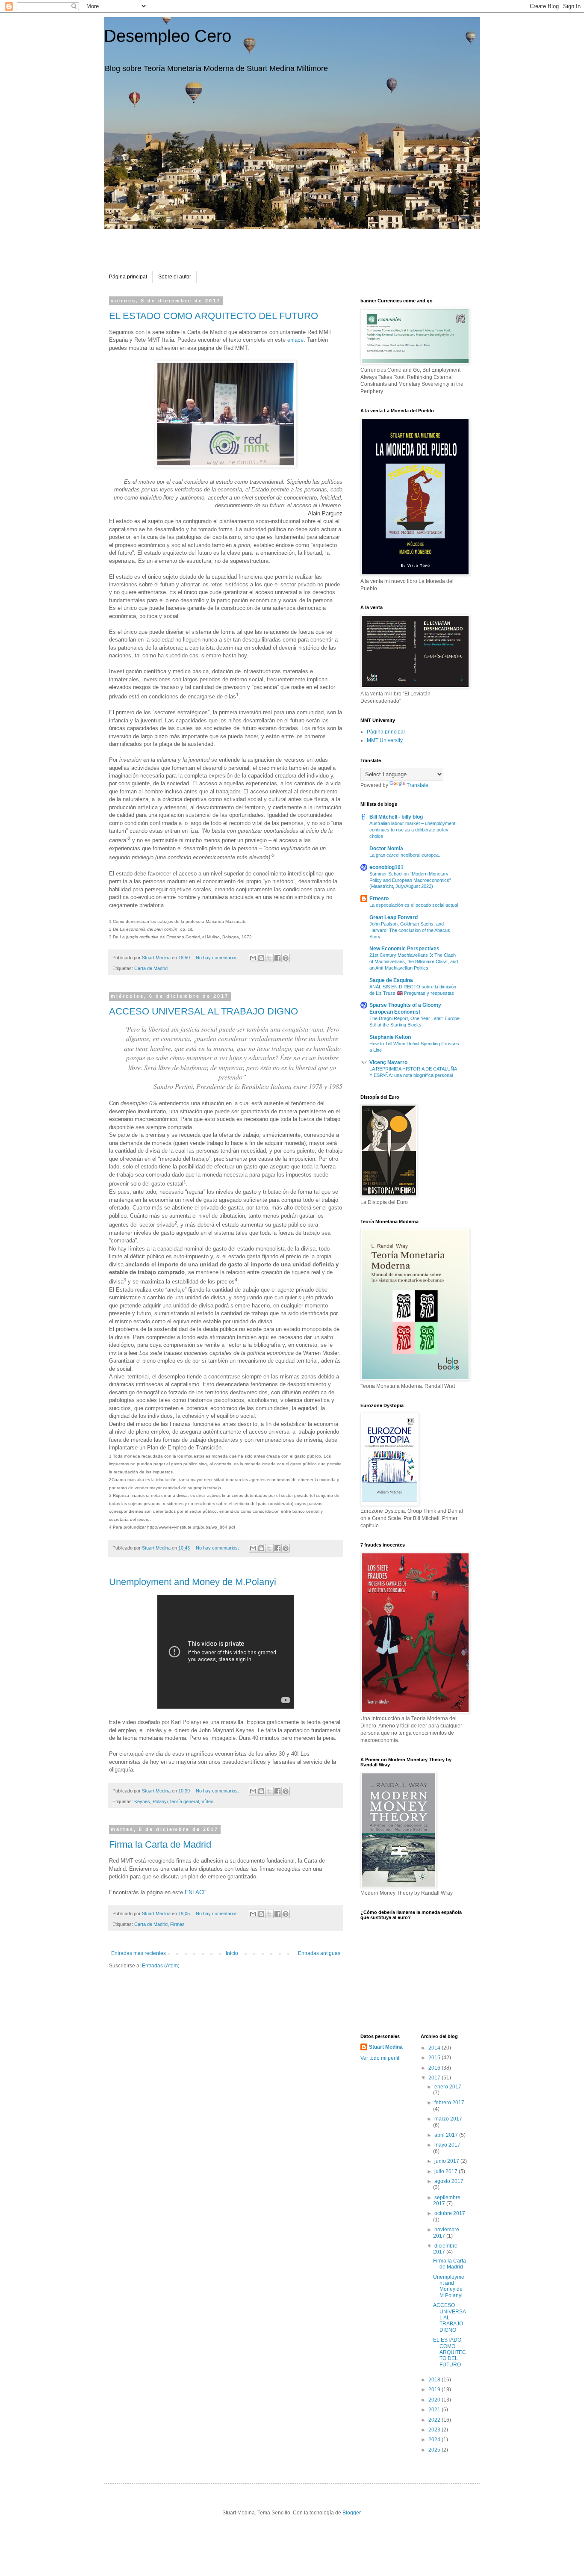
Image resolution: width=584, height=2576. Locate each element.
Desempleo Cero (168, 36)
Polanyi (160, 1801)
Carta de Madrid (151, 968)
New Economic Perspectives (404, 949)
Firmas (177, 1924)
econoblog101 (386, 867)
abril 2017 (447, 2135)
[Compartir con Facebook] (277, 958)
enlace (295, 340)
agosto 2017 (449, 2181)
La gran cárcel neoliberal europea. (405, 855)
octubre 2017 (450, 2213)
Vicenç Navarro (388, 1062)
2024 (435, 2440)
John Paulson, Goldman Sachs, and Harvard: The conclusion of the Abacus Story (410, 930)
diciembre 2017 (445, 2249)
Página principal (128, 277)
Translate (417, 785)
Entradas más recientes (139, 1953)
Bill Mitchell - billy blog (396, 817)
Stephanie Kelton (390, 1037)
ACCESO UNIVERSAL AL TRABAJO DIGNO (204, 1011)
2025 (435, 2450)
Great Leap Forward (394, 917)
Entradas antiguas (319, 1953)
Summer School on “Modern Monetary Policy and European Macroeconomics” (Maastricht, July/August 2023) (410, 880)
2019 (435, 2390)
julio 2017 (447, 2171)
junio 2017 (447, 2161)
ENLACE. (197, 1892)
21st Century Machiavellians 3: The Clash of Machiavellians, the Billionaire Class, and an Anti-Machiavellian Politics (414, 961)
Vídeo (207, 1801)
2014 (435, 2048)
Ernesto (379, 899)
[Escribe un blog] (261, 958)
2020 (435, 2400)
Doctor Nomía (386, 849)
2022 (435, 2420)
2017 (435, 2078)
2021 (435, 2410)
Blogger (351, 2513)
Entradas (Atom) (161, 1966)
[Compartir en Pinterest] (286, 958)
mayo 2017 (447, 2145)
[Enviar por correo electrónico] (253, 958)
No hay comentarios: (218, 958)
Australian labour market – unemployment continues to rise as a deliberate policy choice (412, 830)
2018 (435, 2380)
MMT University (385, 740)
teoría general (184, 1801)
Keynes (142, 1801)
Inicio (232, 1953)
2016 (435, 2068)
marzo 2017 (448, 2119)
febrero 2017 (449, 2103)
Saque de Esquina (391, 980)
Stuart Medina (386, 2047)
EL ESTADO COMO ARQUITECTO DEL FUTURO (214, 316)
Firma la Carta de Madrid (160, 1844)
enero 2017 (448, 2087)
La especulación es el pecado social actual (414, 905)
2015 (435, 2058)
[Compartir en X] (269, 958)
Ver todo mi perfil (380, 2058)
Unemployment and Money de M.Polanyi (193, 1582)
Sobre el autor (175, 277)
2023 (435, 2430)
